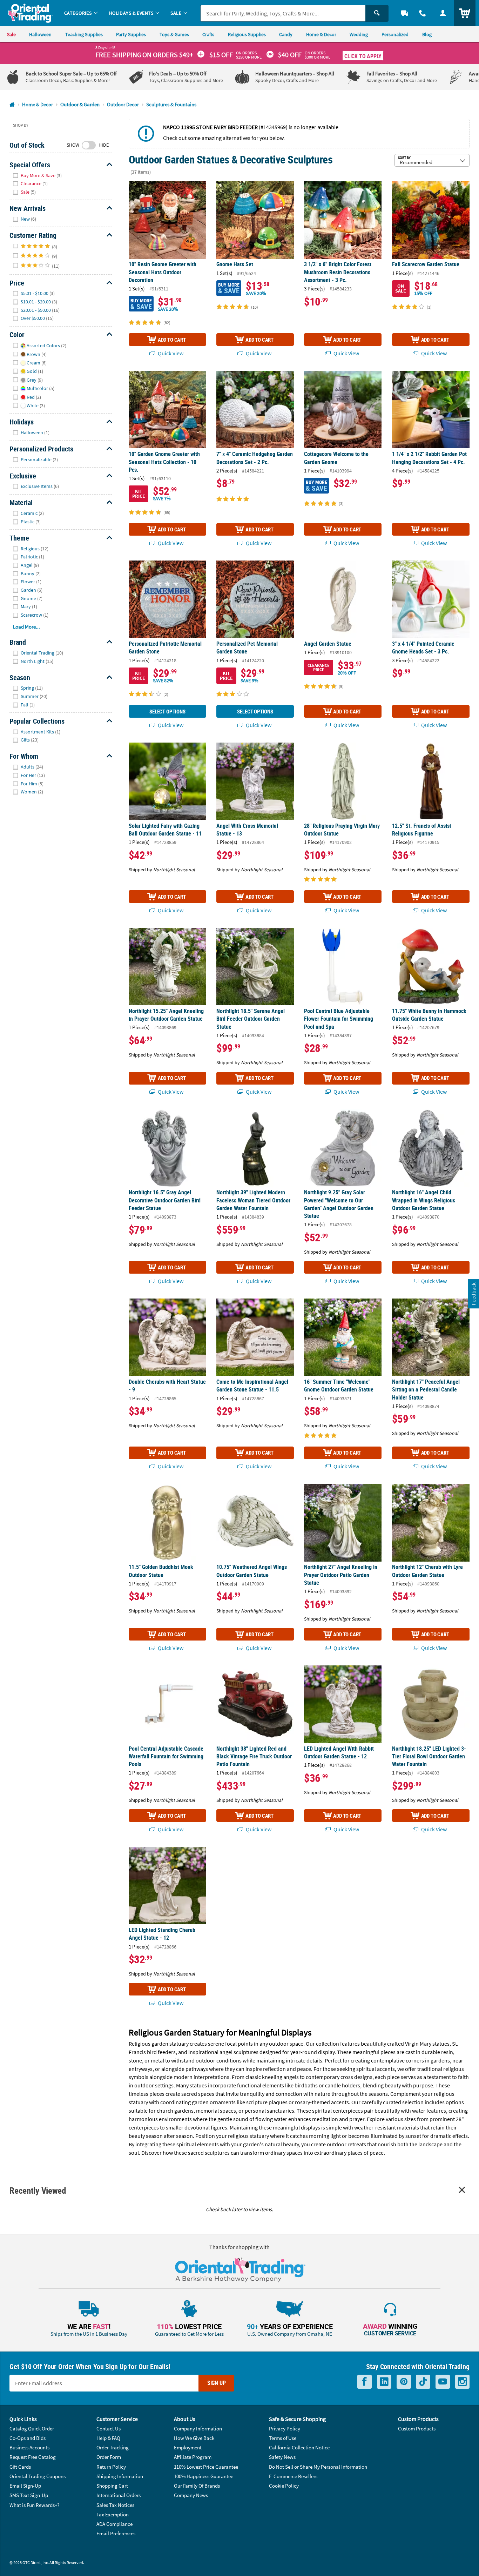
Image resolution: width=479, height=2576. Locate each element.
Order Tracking (113, 2447)
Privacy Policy (285, 2429)
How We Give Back (194, 2438)
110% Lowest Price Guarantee (206, 2467)
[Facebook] (365, 2382)
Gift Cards (20, 2467)
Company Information (198, 2429)
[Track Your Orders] (405, 13)
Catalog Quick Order (32, 2429)
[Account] (443, 13)
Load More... (26, 627)
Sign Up (217, 2383)
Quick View (170, 353)
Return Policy (111, 2467)
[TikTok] (423, 2382)
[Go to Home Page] (12, 105)
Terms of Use (283, 2438)
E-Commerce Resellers (293, 2476)
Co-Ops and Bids (28, 2438)
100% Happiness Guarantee (204, 2476)
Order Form (109, 2457)
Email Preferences (116, 2533)
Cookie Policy (284, 2486)
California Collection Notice (299, 2447)
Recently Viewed (38, 2190)
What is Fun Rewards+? (34, 2505)
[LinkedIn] (384, 2382)
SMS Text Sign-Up (29, 2495)
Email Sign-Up (25, 2486)
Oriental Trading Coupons (38, 2476)
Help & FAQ (108, 2438)
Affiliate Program (193, 2457)
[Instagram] (462, 2382)
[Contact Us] (423, 13)
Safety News (282, 2457)
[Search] (377, 13)
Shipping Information (120, 2476)
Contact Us (109, 2429)
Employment (188, 2447)
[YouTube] (443, 2382)
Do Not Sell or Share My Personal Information (318, 2467)
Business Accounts (29, 2447)
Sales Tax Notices (115, 2505)
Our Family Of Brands (197, 2486)
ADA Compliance (114, 2524)
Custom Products (417, 2429)
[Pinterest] (404, 2382)
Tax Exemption (113, 2514)
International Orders (119, 2495)
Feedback (473, 1294)
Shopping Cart (112, 2486)
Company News (191, 2495)
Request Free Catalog (33, 2457)
